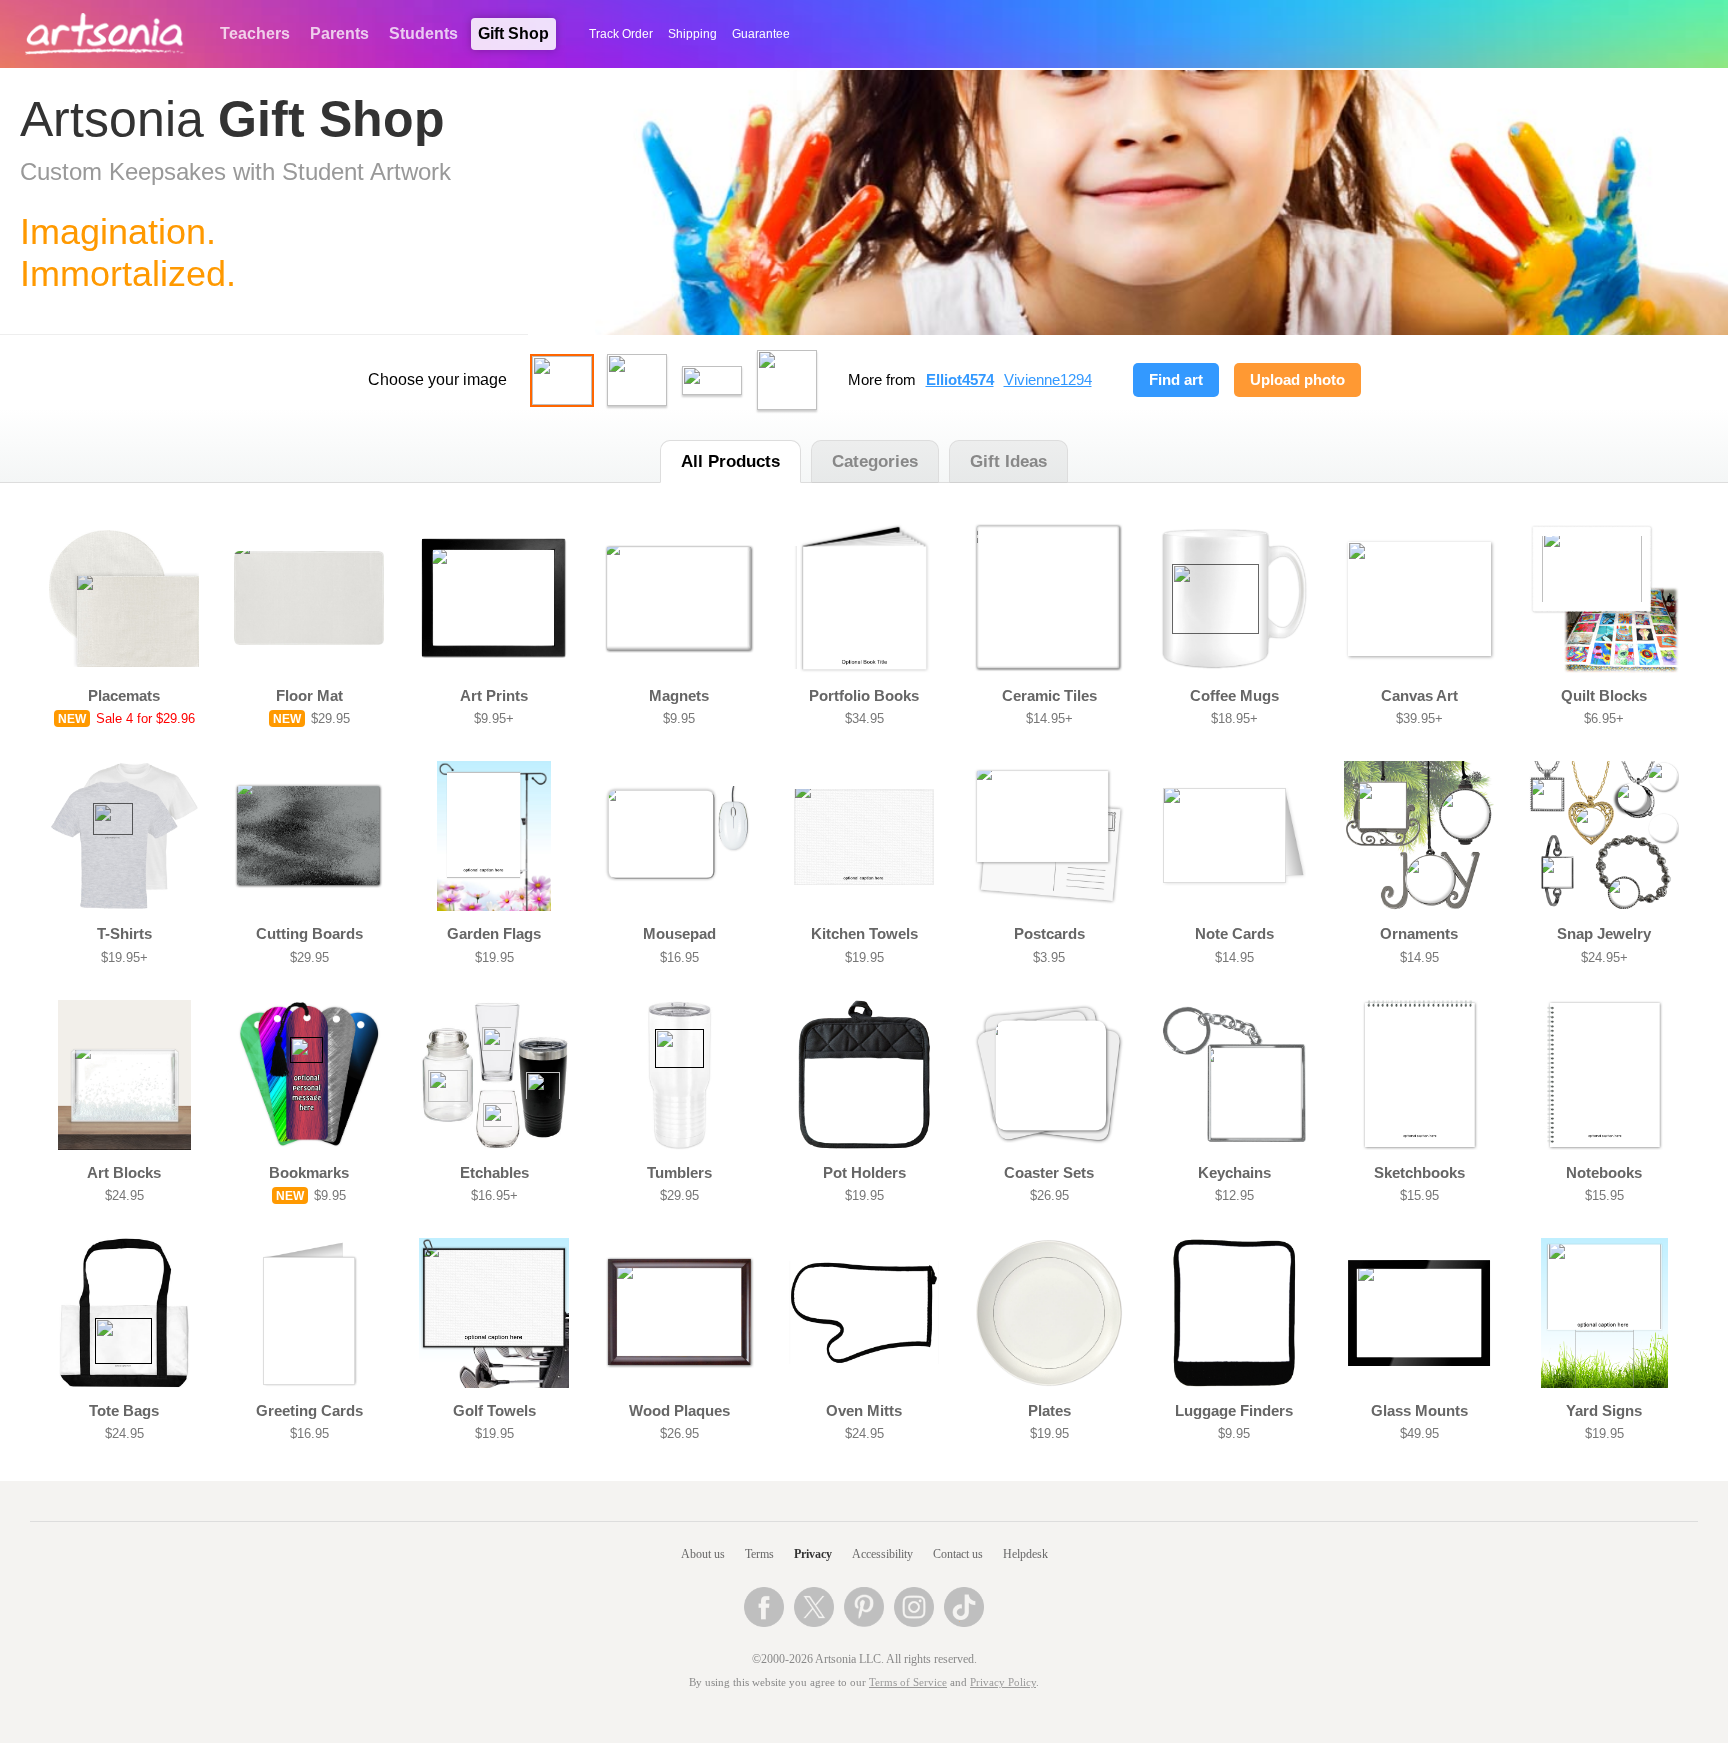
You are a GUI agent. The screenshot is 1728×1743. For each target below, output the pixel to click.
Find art (1176, 380)
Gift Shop (513, 33)
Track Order (621, 34)
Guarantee (761, 34)
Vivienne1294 (1048, 380)
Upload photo (1297, 380)
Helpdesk (1025, 1554)
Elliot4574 (960, 380)
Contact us (958, 1554)
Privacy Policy (1003, 1682)
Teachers (255, 33)
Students (423, 33)
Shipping (692, 34)
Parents (339, 33)
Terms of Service (908, 1682)
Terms (759, 1554)
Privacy (813, 1554)
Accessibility (882, 1554)
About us (703, 1554)
